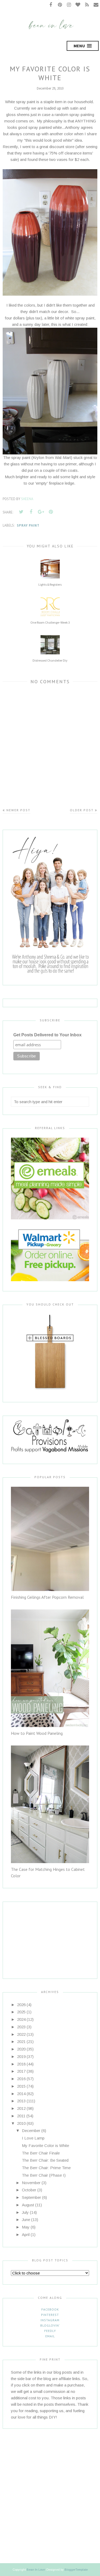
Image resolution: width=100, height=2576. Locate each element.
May (26, 2227)
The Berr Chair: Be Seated (45, 2160)
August (28, 2205)
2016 (21, 2079)
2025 (21, 2012)
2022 (21, 2034)
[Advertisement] (44, 1935)
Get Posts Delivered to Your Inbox (47, 1035)
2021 (21, 2042)
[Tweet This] (21, 512)
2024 (21, 2019)
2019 (21, 2056)
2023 (21, 2027)
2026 (21, 2005)
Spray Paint (28, 525)
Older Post (82, 810)
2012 (21, 2108)
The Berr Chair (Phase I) (44, 2175)
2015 (21, 2086)
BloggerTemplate (76, 2570)
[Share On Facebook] (31, 512)
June (26, 2220)
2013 (21, 2101)
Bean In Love (36, 2570)
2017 (21, 2071)
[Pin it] (51, 512)
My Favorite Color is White (45, 2146)
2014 (21, 2094)
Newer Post (18, 810)
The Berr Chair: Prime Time (46, 2168)
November (31, 2183)
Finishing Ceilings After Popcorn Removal (47, 1597)
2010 (21, 2123)
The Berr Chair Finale (41, 2153)
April (26, 2235)
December (31, 2131)
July (25, 2212)
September (31, 2197)
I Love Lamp (33, 2138)
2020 (21, 2049)
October (29, 2190)
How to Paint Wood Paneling (37, 1733)
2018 (21, 2064)
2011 (21, 2116)
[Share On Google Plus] (41, 512)
